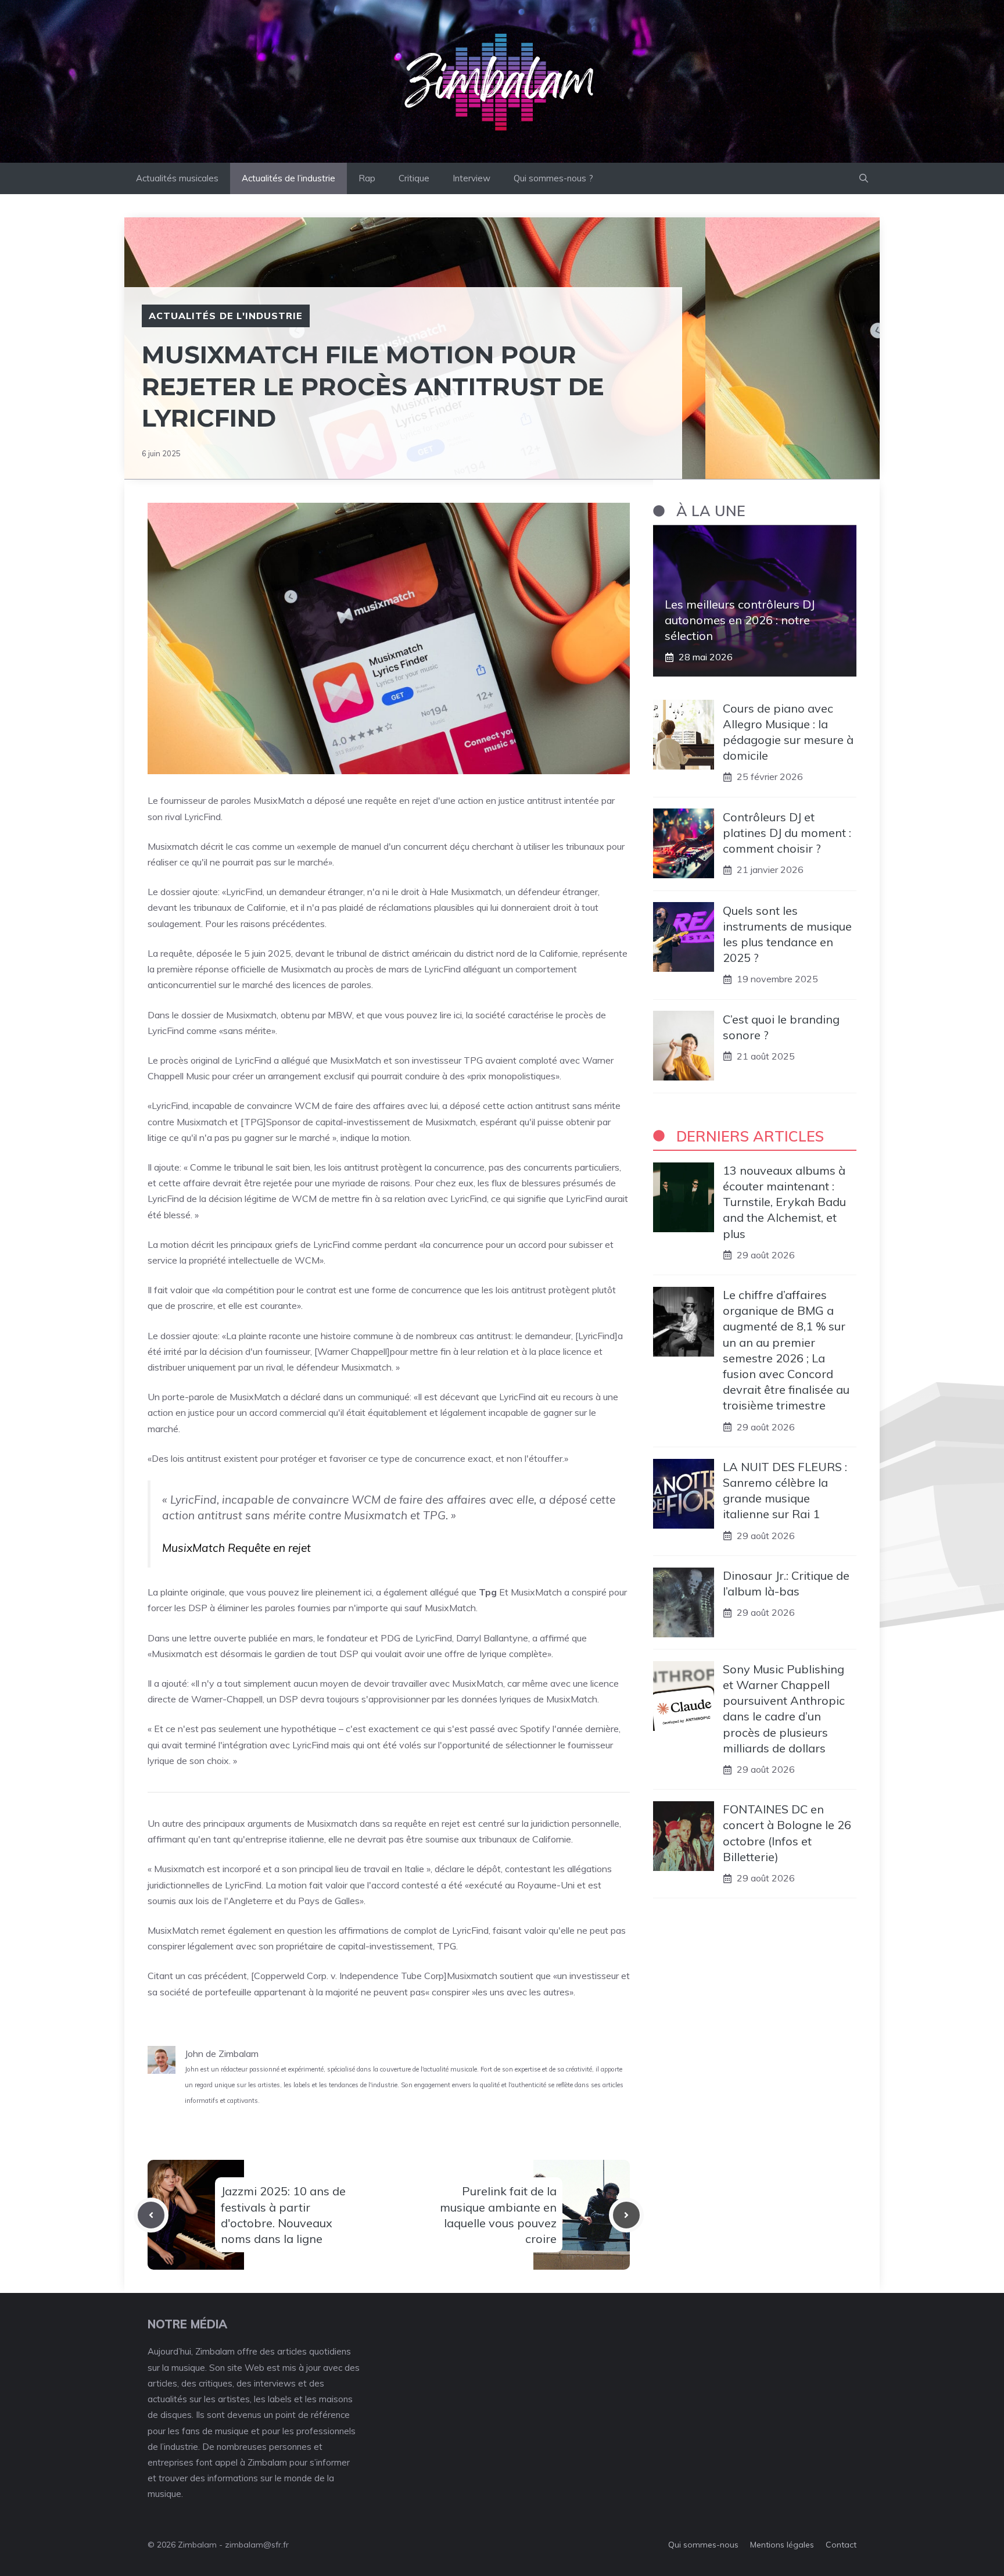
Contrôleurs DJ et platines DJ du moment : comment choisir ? (787, 832)
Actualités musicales (177, 178)
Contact (841, 2545)
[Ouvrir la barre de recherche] (864, 178)
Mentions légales (782, 2545)
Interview (471, 178)
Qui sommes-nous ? (553, 178)
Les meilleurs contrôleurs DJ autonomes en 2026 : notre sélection (740, 620)
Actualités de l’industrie (288, 178)
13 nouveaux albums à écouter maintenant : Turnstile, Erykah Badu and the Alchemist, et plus (784, 1202)
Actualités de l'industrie (226, 316)
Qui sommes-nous (703, 2545)
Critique (414, 178)
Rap (367, 178)
